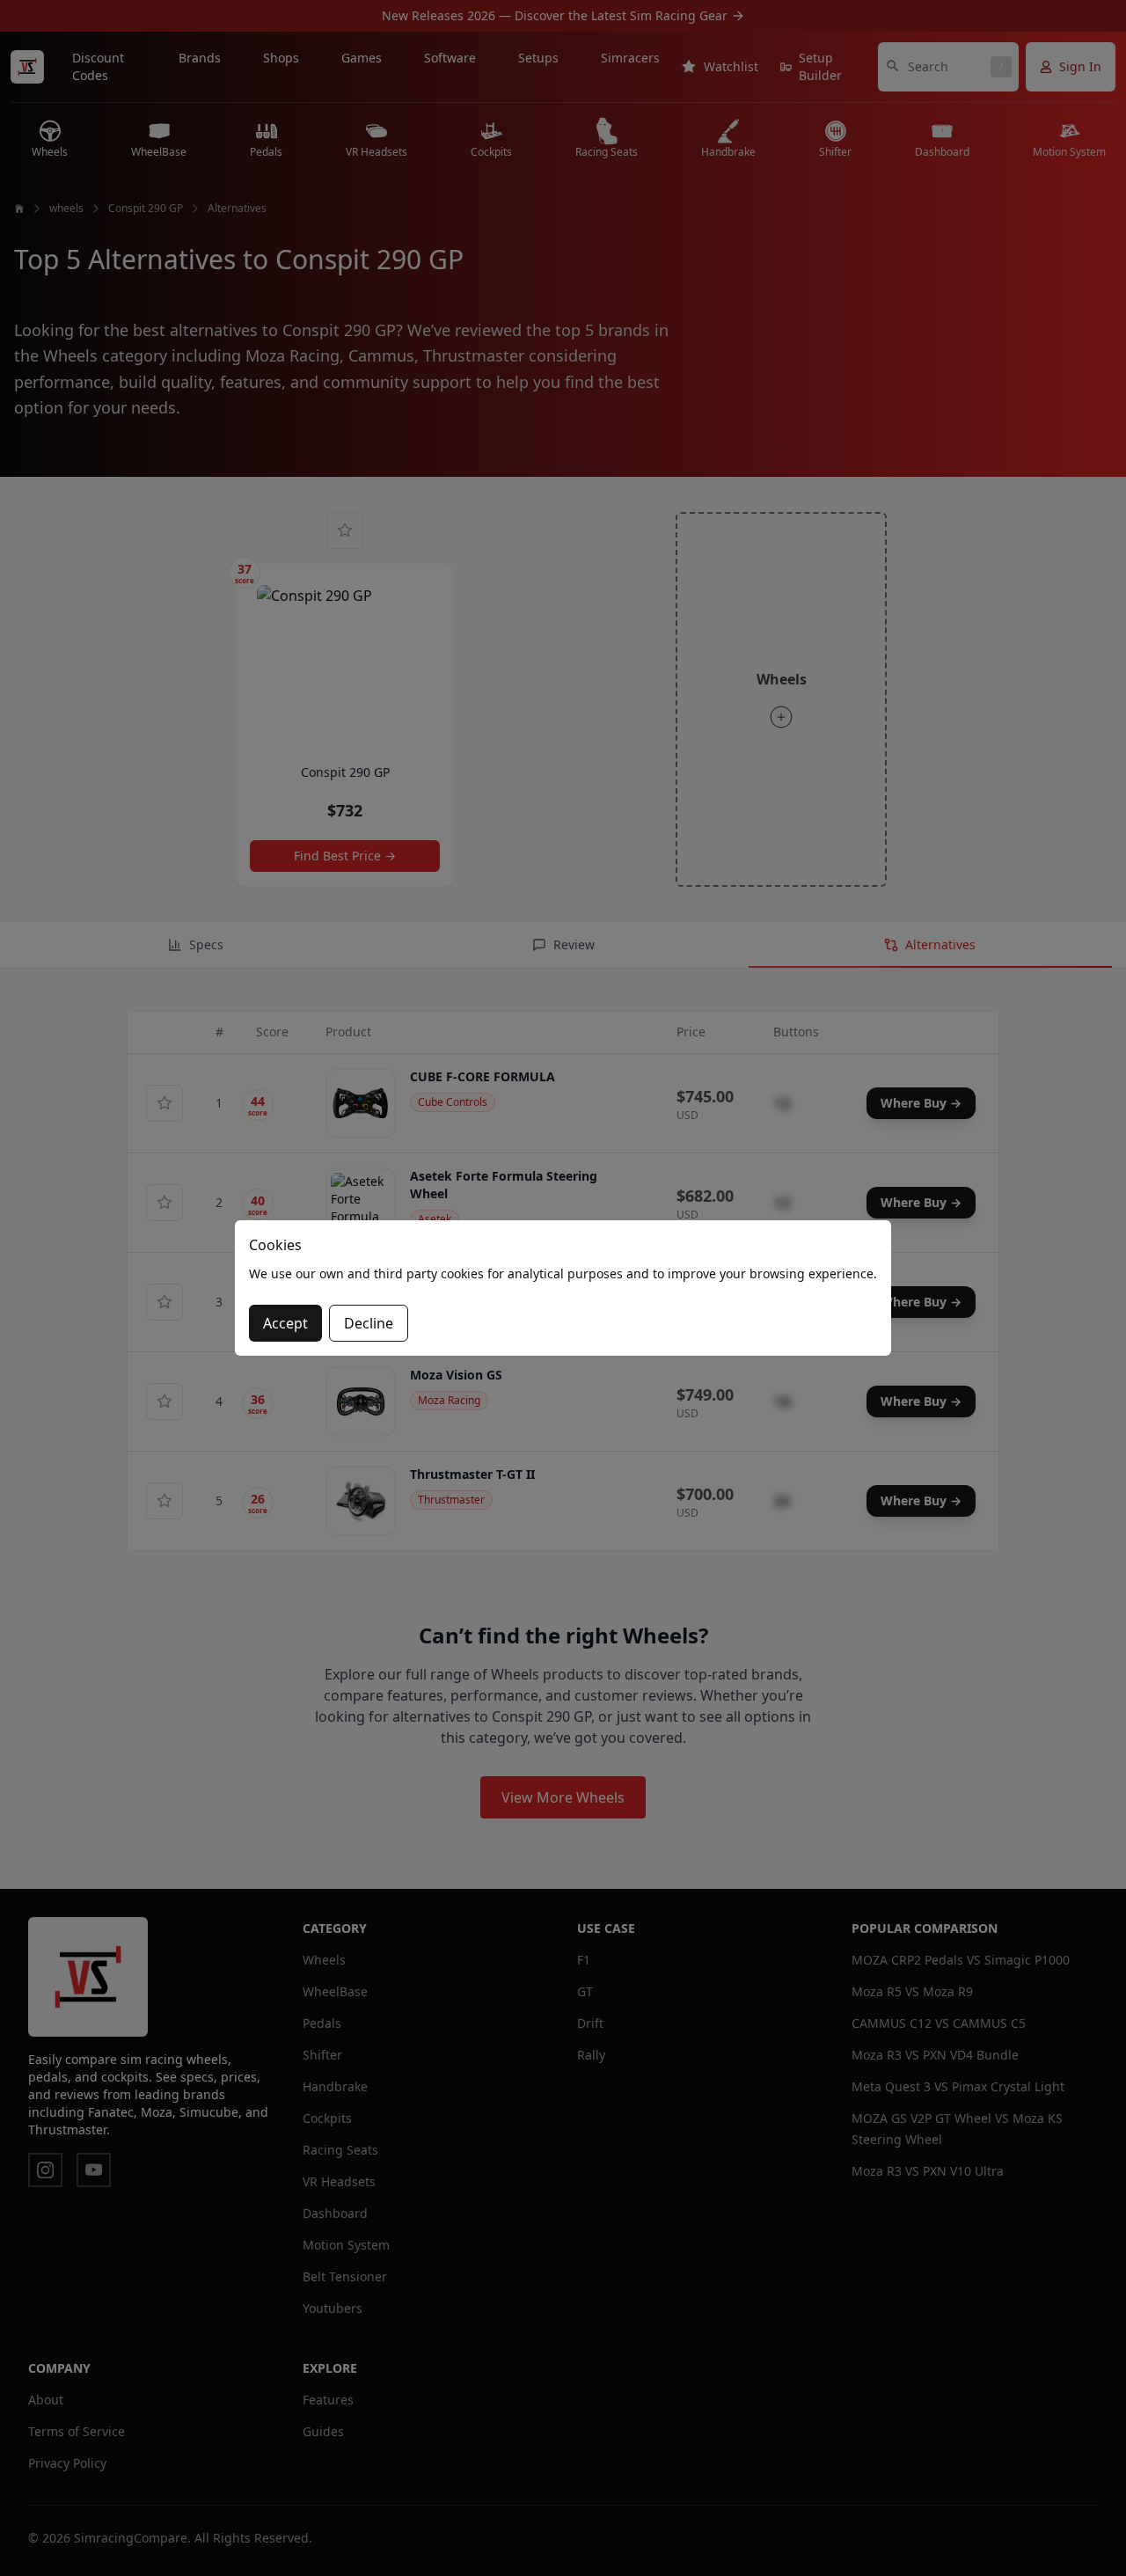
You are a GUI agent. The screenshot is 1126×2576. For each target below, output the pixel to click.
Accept (285, 1323)
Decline (369, 1323)
